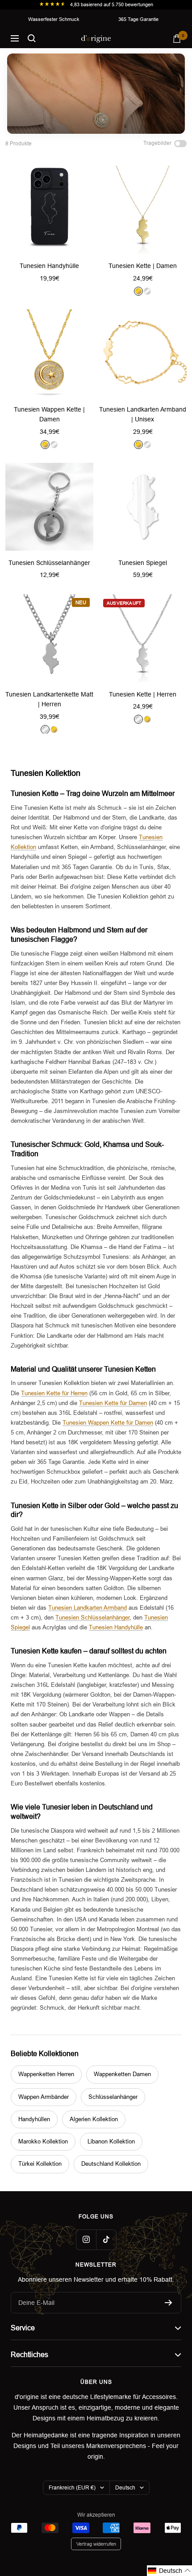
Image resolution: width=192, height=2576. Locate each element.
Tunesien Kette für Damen (113, 1403)
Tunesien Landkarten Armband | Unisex (143, 414)
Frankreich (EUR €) (72, 2488)
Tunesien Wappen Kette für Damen (108, 1423)
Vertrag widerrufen (96, 2544)
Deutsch (125, 2488)
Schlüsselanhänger (113, 2097)
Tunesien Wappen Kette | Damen (49, 414)
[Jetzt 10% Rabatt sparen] (169, 2303)
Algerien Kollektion (94, 2119)
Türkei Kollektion (40, 2164)
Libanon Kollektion (111, 2141)
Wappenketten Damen (122, 2074)
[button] (169, 2571)
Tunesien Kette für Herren (54, 1393)
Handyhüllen (34, 2119)
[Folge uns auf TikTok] (106, 2240)
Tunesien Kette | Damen (143, 266)
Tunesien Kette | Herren (143, 694)
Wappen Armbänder (44, 2097)
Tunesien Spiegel (143, 563)
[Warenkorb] (177, 39)
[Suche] (32, 38)
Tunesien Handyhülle (49, 266)
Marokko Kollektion (43, 2141)
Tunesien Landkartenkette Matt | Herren (49, 699)
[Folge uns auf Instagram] (86, 2240)
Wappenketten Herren (46, 2074)
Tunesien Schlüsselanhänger (49, 563)
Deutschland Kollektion (111, 2164)
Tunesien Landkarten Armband (88, 1608)
